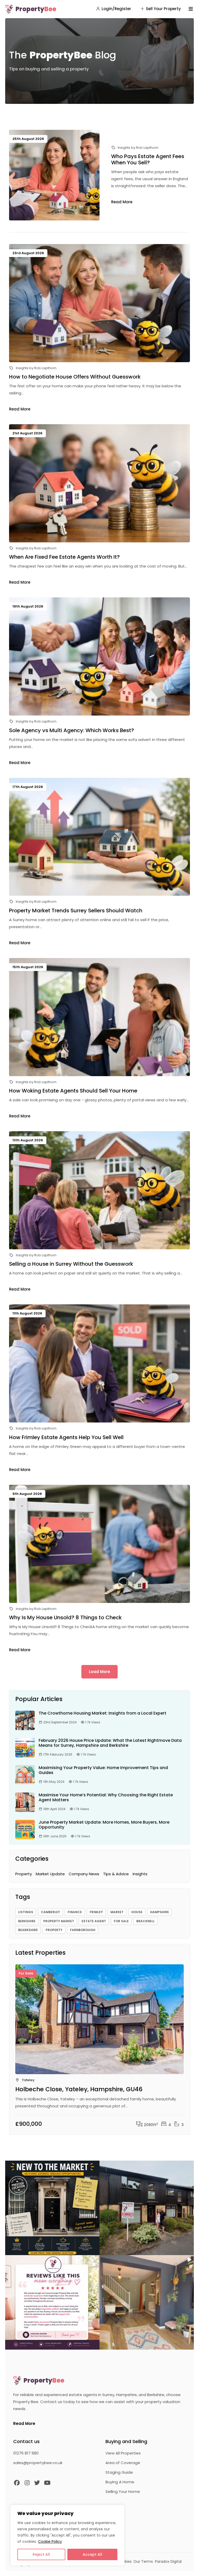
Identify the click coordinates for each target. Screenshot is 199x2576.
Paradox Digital (168, 2561)
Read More (122, 202)
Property (36, 9)
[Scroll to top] (189, 2566)
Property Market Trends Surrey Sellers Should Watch (76, 911)
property (54, 1930)
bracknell (145, 1921)
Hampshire (159, 1912)
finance (75, 1912)
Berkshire (27, 1921)
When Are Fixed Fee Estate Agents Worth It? (64, 557)
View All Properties (123, 2453)
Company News (84, 1874)
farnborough (83, 1930)
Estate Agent (94, 1921)
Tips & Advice (116, 1874)
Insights (124, 148)
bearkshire (28, 1930)
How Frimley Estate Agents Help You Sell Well (66, 1437)
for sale (121, 1921)
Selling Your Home (123, 2491)
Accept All (92, 2554)
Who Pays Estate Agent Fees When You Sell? (148, 159)
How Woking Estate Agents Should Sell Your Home (73, 1091)
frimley (96, 1912)
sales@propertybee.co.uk (38, 2463)
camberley (51, 1912)
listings (26, 1912)
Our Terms (143, 2561)
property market (59, 1921)
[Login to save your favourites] (178, 1979)
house (137, 1912)
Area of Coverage (123, 2463)
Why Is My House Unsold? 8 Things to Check (65, 1617)
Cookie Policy (50, 2541)
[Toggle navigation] (191, 9)
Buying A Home (120, 2482)
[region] (67, 2535)
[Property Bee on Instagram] (27, 2483)
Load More (99, 1672)
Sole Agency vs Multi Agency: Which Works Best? (72, 730)
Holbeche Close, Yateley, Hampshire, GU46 (79, 2089)
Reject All (41, 2554)
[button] (52, 2208)
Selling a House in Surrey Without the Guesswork (71, 1264)
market (117, 1912)
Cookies (125, 2561)
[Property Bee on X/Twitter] (37, 2483)
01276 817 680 (26, 2453)
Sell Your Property (163, 9)
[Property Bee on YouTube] (47, 2483)
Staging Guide (119, 2472)
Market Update (50, 1874)
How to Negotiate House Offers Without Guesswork (75, 377)
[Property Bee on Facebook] (17, 2483)
